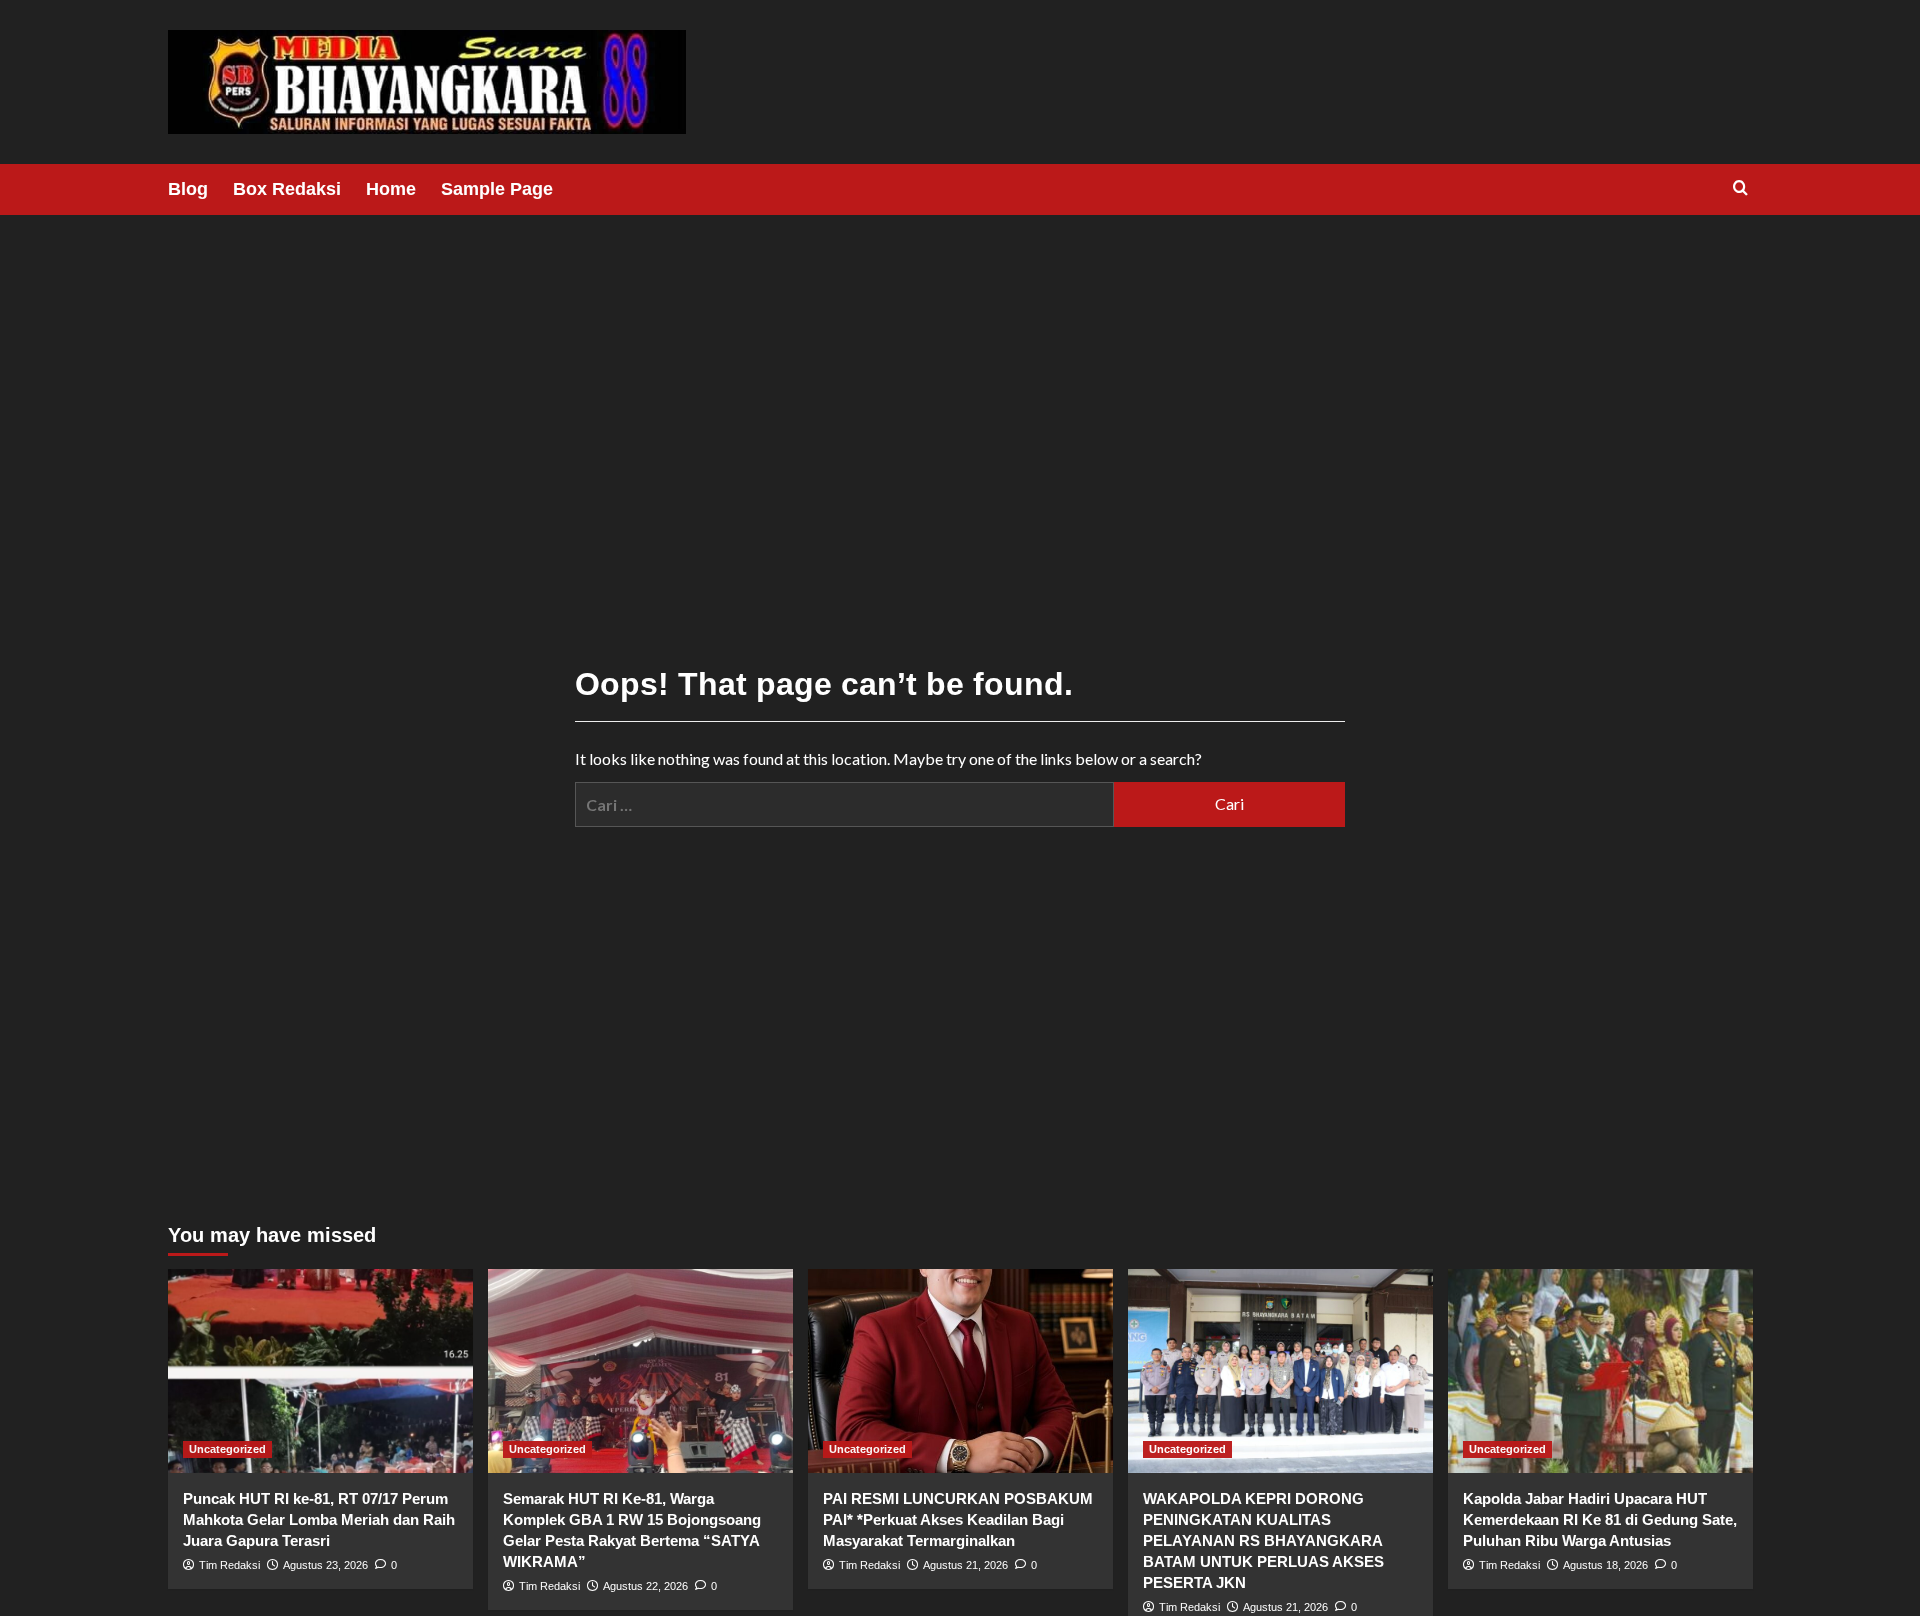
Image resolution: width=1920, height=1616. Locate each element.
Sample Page (497, 189)
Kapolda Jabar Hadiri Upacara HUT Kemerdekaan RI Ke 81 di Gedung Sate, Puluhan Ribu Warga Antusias (1600, 1519)
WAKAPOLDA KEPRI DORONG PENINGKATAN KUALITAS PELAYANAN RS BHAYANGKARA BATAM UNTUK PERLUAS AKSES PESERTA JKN (1263, 1540)
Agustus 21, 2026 (965, 1565)
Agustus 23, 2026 (325, 1565)
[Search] (1740, 188)
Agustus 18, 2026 (1605, 1565)
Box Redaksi (287, 189)
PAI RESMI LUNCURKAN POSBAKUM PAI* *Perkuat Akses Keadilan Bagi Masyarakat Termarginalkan (958, 1519)
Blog (188, 189)
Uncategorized (227, 1449)
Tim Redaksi (229, 1565)
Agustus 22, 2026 (645, 1586)
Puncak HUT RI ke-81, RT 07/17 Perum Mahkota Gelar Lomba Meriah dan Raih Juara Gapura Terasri (319, 1519)
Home (391, 189)
